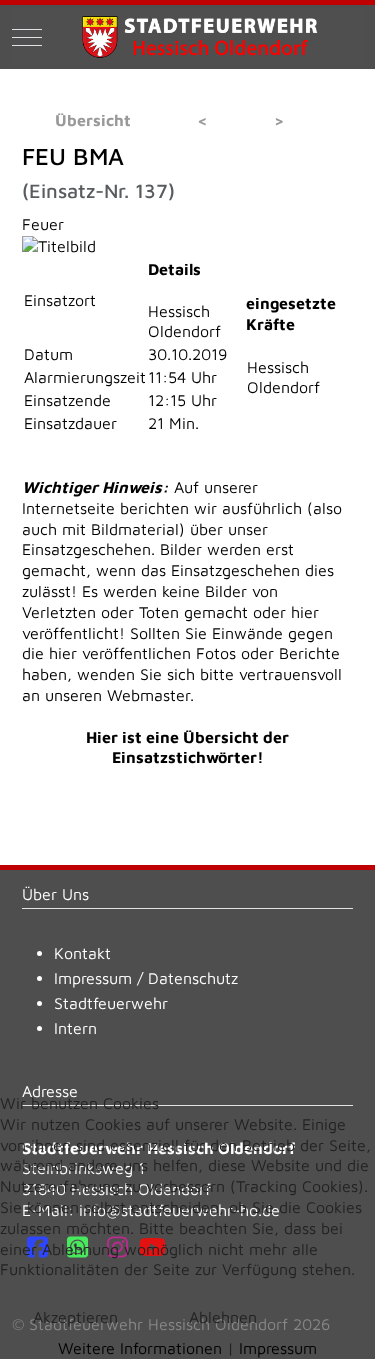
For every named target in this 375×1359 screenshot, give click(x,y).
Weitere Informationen (140, 1348)
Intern (75, 1028)
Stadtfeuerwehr (111, 1003)
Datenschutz (193, 978)
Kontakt (82, 953)
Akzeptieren (75, 1317)
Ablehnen (223, 1317)
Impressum (93, 978)
